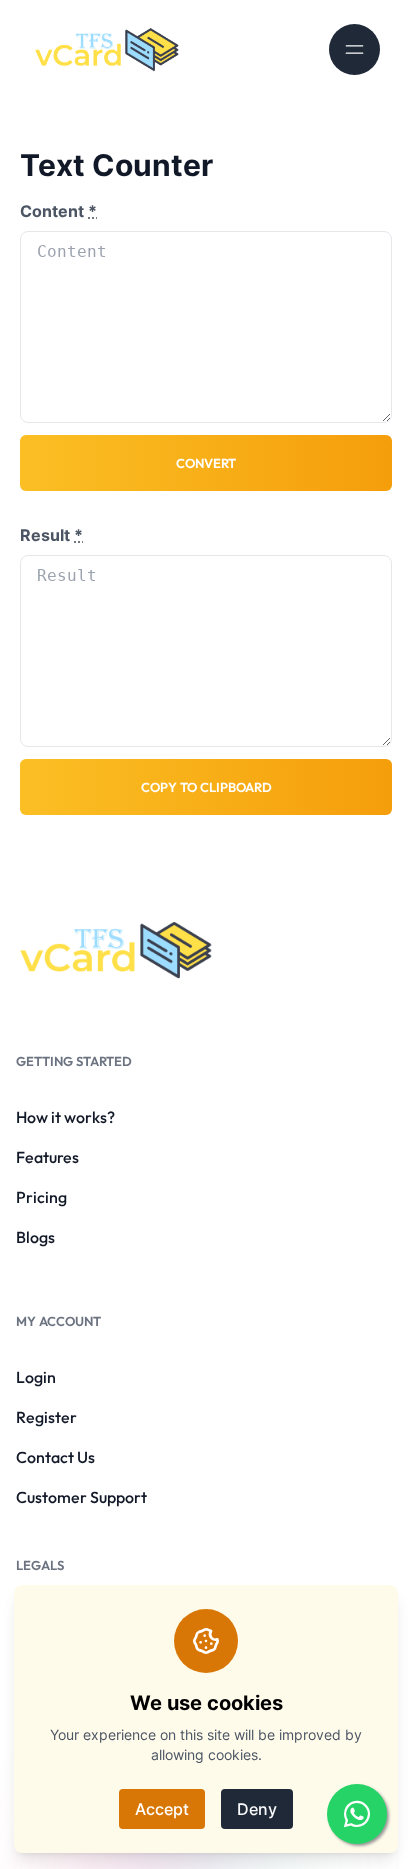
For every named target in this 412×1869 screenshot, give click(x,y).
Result (51, 535)
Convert (206, 463)
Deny (257, 1809)
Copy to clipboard (206, 787)
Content (58, 211)
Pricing (41, 1197)
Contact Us (55, 1457)
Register (46, 1417)
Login (36, 1377)
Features (47, 1157)
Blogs (35, 1237)
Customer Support (81, 1497)
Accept (162, 1809)
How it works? (65, 1117)
